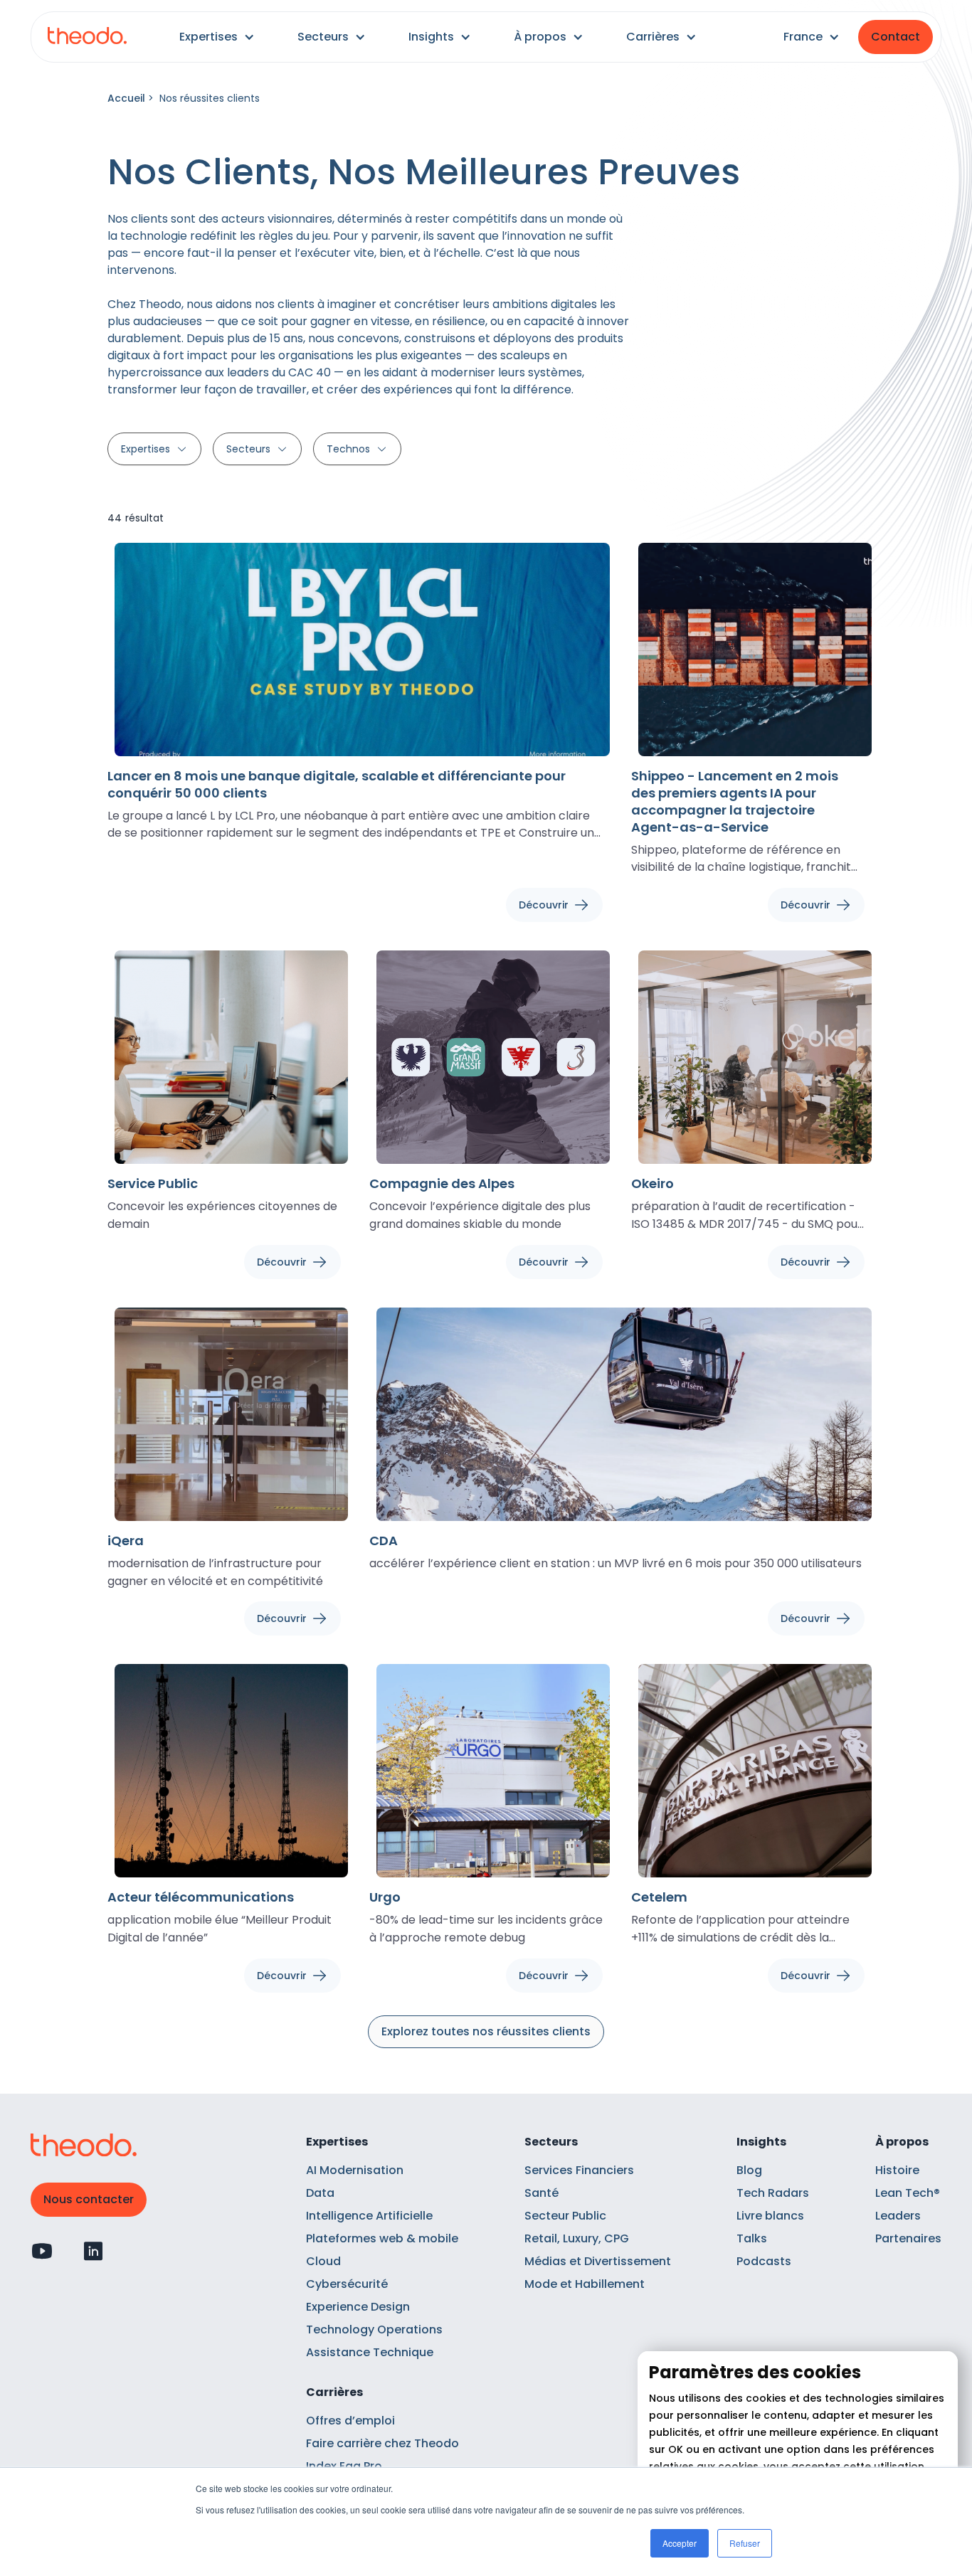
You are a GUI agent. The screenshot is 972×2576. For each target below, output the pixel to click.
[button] (217, 37)
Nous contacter (89, 2199)
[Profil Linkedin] (93, 2251)
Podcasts (764, 2261)
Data (320, 2193)
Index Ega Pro (344, 2466)
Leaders (898, 2216)
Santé (542, 2193)
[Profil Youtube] (42, 2251)
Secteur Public (565, 2216)
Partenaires (908, 2238)
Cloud (323, 2261)
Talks (752, 2238)
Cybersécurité (347, 2284)
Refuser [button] (745, 2543)
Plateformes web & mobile (382, 2238)
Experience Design (358, 2307)
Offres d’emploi (350, 2421)
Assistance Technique (370, 2352)
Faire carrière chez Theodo (382, 2443)
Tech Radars (773, 2193)
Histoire (897, 2170)
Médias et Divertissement (598, 2261)
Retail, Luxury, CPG (577, 2238)
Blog (749, 2170)
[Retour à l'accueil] (87, 37)
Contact (896, 37)
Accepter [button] (680, 2543)
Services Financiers (579, 2170)
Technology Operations (374, 2329)
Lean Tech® (908, 2193)
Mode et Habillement (585, 2284)
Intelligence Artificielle (369, 2216)
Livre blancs (770, 2216)
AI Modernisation (355, 2170)
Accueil (126, 98)
